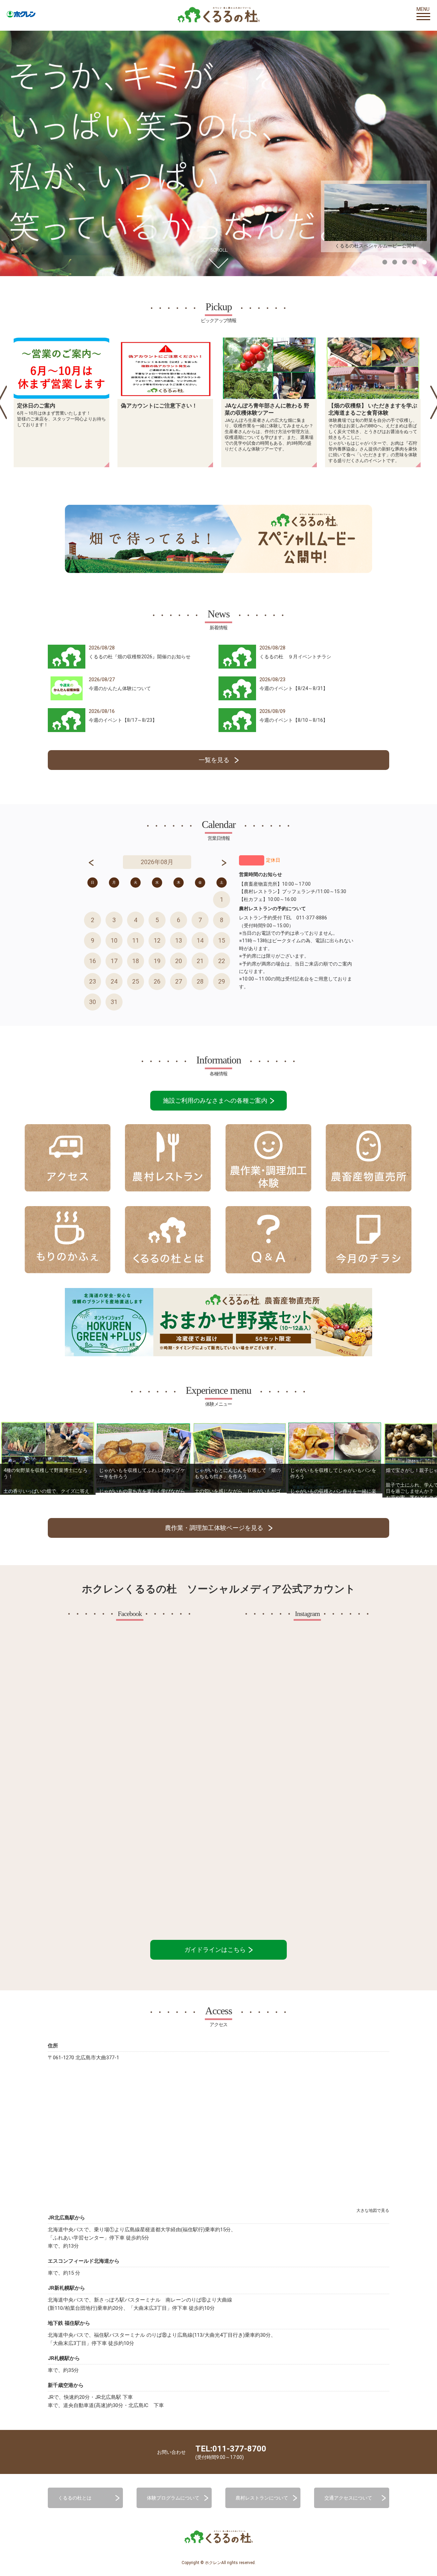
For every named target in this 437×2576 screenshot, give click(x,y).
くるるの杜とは (75, 2498)
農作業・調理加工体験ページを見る (214, 1528)
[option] (61, 402)
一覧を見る (214, 760)
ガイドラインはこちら (216, 1950)
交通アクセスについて (348, 2498)
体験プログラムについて (173, 2498)
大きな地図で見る (373, 2210)
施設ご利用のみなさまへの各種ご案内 (216, 1100)
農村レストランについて (262, 2498)
